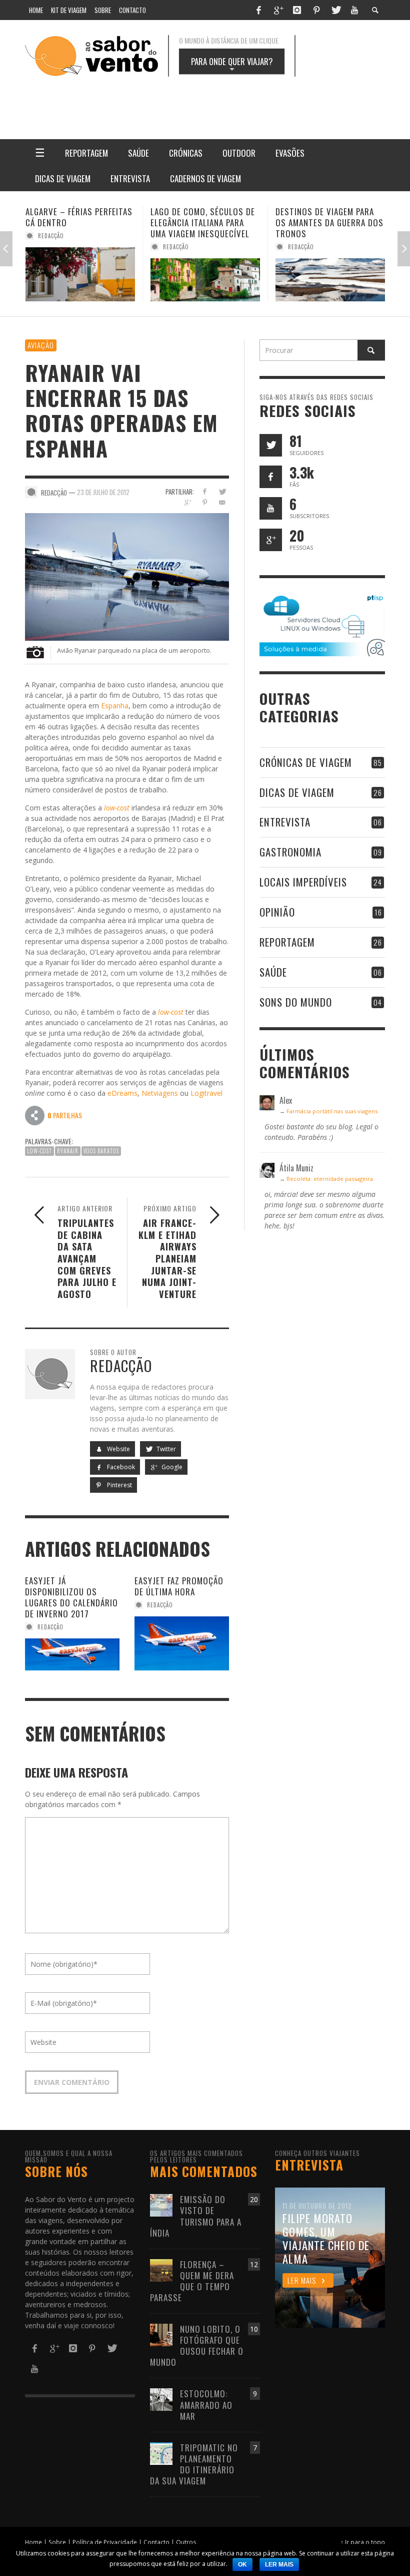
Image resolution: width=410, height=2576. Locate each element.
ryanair (68, 1151)
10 (254, 2329)
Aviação (41, 345)
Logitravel (206, 1093)
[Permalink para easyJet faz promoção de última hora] (182, 1643)
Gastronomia (290, 852)
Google (171, 1467)
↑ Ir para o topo (363, 2542)
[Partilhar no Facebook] (205, 491)
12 (254, 2264)
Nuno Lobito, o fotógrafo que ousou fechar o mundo (197, 2345)
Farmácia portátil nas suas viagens (332, 1111)
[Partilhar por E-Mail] (222, 502)
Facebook (120, 1467)
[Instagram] (297, 10)
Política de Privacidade (105, 2542)
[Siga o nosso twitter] (271, 445)
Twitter (165, 1449)
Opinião (277, 912)
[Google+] (278, 10)
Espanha (115, 706)
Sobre (57, 2542)
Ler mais (279, 2564)
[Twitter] (335, 10)
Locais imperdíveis (303, 882)
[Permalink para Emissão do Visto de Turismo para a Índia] (161, 2205)
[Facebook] (258, 10)
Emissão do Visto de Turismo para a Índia (196, 2216)
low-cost (117, 808)
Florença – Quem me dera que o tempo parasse (192, 2281)
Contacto (156, 2542)
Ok (242, 2564)
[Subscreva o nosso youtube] (271, 508)
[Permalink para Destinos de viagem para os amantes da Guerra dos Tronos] (205, 280)
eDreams (122, 1093)
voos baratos (101, 1151)
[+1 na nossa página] (271, 540)
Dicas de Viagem (297, 792)
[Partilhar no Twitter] (222, 491)
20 (254, 2199)
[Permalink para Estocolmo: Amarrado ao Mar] (161, 2399)
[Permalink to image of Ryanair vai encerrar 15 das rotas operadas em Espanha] (127, 576)
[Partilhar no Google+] (187, 502)
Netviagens (160, 1093)
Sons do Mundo (296, 1002)
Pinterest (119, 1485)
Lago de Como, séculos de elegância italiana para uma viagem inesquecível (78, 223)
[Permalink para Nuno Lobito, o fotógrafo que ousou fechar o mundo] (161, 2334)
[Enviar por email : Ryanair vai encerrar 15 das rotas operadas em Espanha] (35, 1115)
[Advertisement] (245, 101)
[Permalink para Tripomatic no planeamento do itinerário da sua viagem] (161, 2453)
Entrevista (285, 822)
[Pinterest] (316, 10)
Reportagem (287, 942)
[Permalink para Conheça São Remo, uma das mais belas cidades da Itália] (330, 280)
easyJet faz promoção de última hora (179, 1586)
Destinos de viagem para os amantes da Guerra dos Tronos (204, 223)
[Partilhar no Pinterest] (205, 502)
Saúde (273, 972)
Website (118, 1449)
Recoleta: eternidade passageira (330, 1179)
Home (33, 2542)
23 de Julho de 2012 (103, 492)
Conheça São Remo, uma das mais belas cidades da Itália (328, 223)
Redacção (51, 247)
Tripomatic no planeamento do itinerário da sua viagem (194, 2464)
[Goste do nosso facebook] (271, 477)
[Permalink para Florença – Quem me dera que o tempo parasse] (161, 2269)
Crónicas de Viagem (306, 762)
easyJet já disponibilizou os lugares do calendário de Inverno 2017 (71, 1597)
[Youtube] (354, 10)
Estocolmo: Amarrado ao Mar (206, 2405)
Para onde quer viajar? (232, 65)
